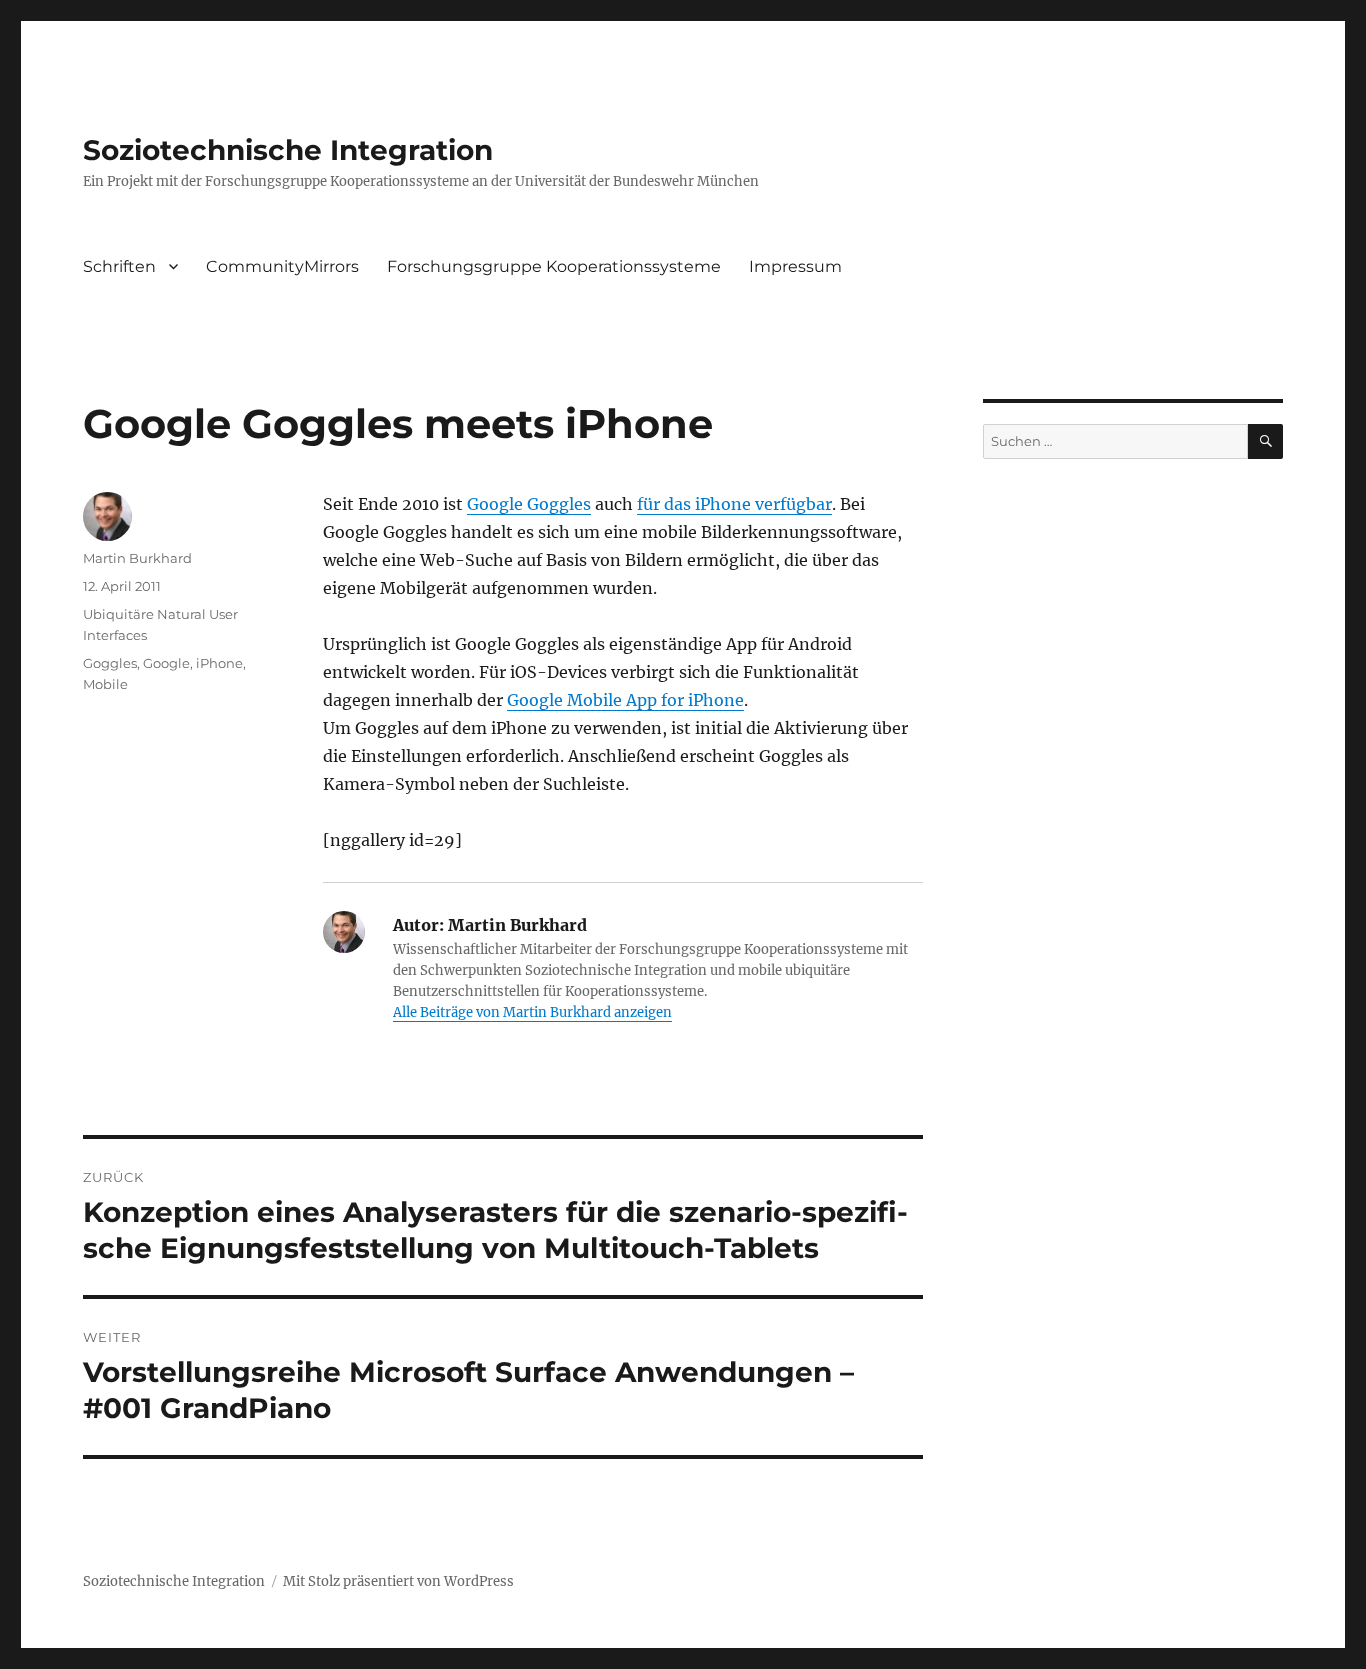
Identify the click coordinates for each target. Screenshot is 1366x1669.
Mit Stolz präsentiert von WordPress (398, 1581)
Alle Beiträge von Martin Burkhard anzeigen (532, 1012)
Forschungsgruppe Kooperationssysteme (554, 266)
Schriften (119, 266)
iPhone (219, 663)
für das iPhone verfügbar (734, 504)
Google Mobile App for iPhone (625, 700)
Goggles (110, 663)
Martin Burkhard (137, 558)
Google (166, 663)
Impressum (795, 266)
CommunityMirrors (282, 266)
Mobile (105, 684)
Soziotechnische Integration (288, 150)
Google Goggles (529, 504)
